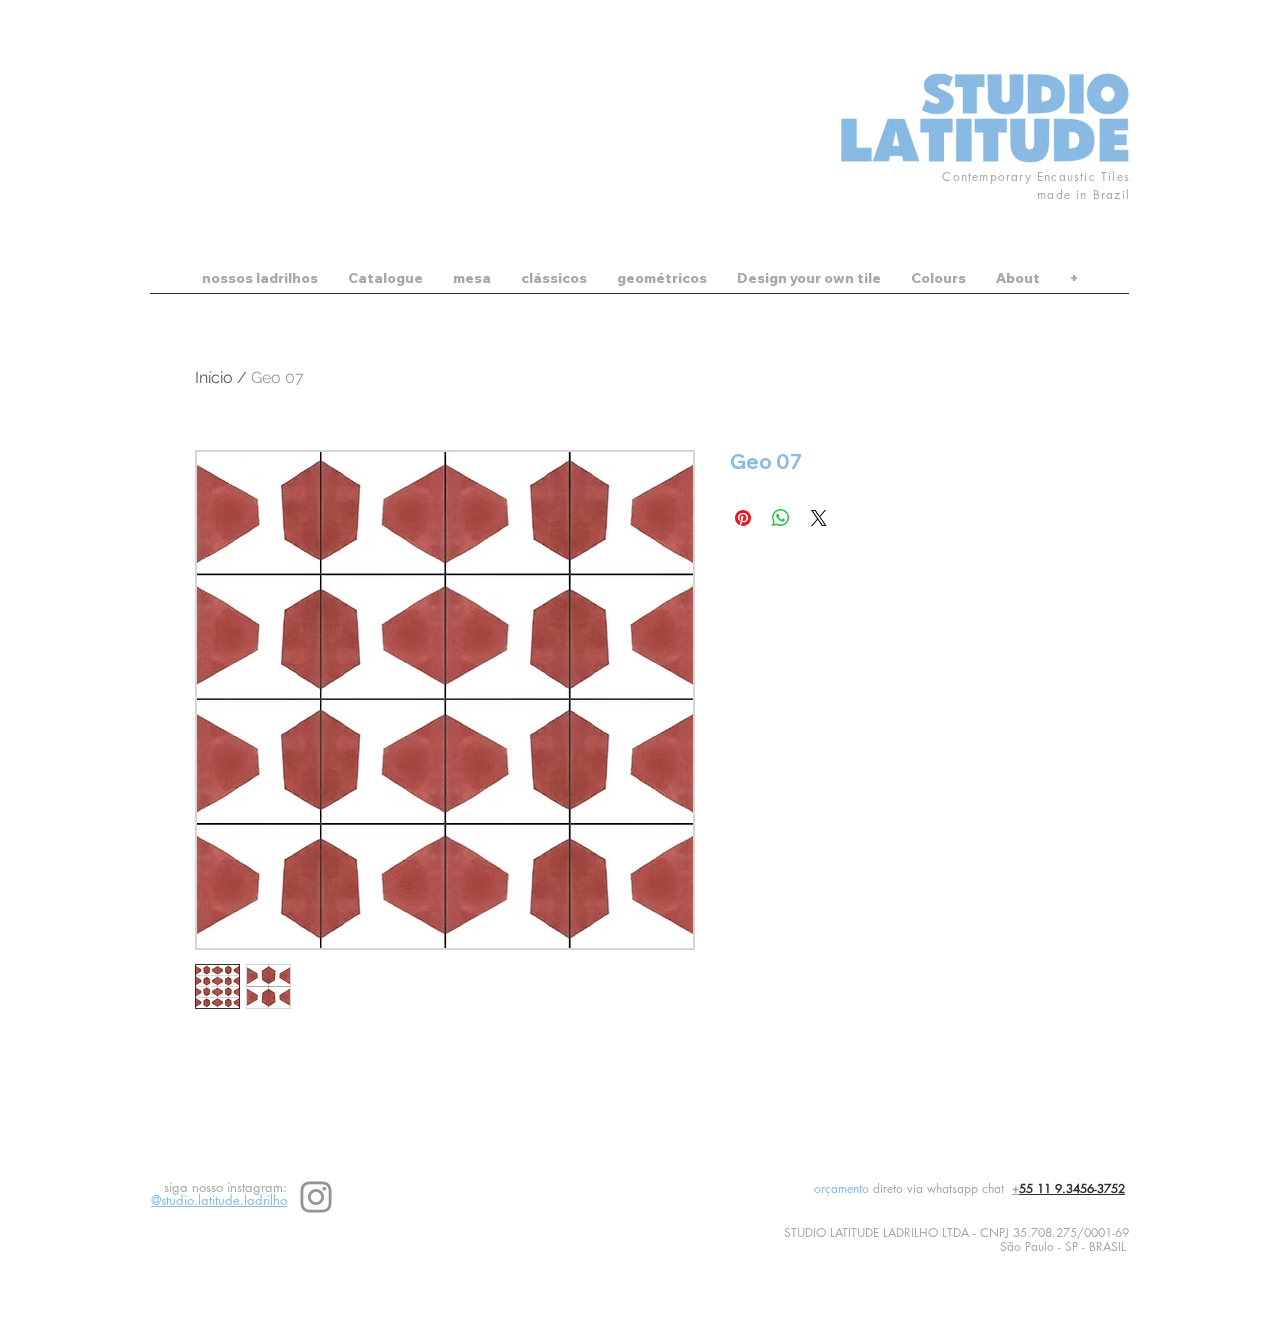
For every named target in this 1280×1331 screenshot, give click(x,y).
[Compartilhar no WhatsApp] (781, 518)
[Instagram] (316, 1197)
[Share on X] (819, 518)
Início (214, 377)
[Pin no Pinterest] (743, 518)
